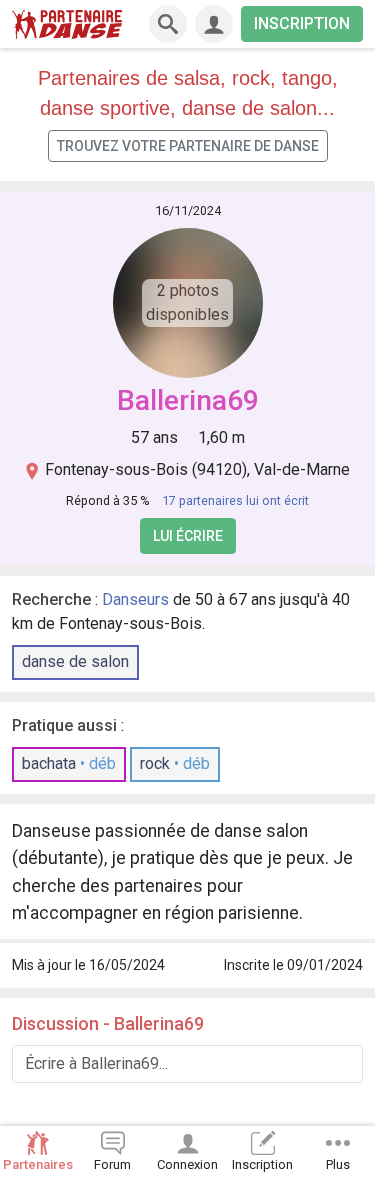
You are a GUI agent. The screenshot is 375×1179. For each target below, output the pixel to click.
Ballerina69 (188, 400)
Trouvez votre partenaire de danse (188, 146)
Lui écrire (188, 536)
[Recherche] (168, 24)
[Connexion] (214, 24)
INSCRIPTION (302, 23)
